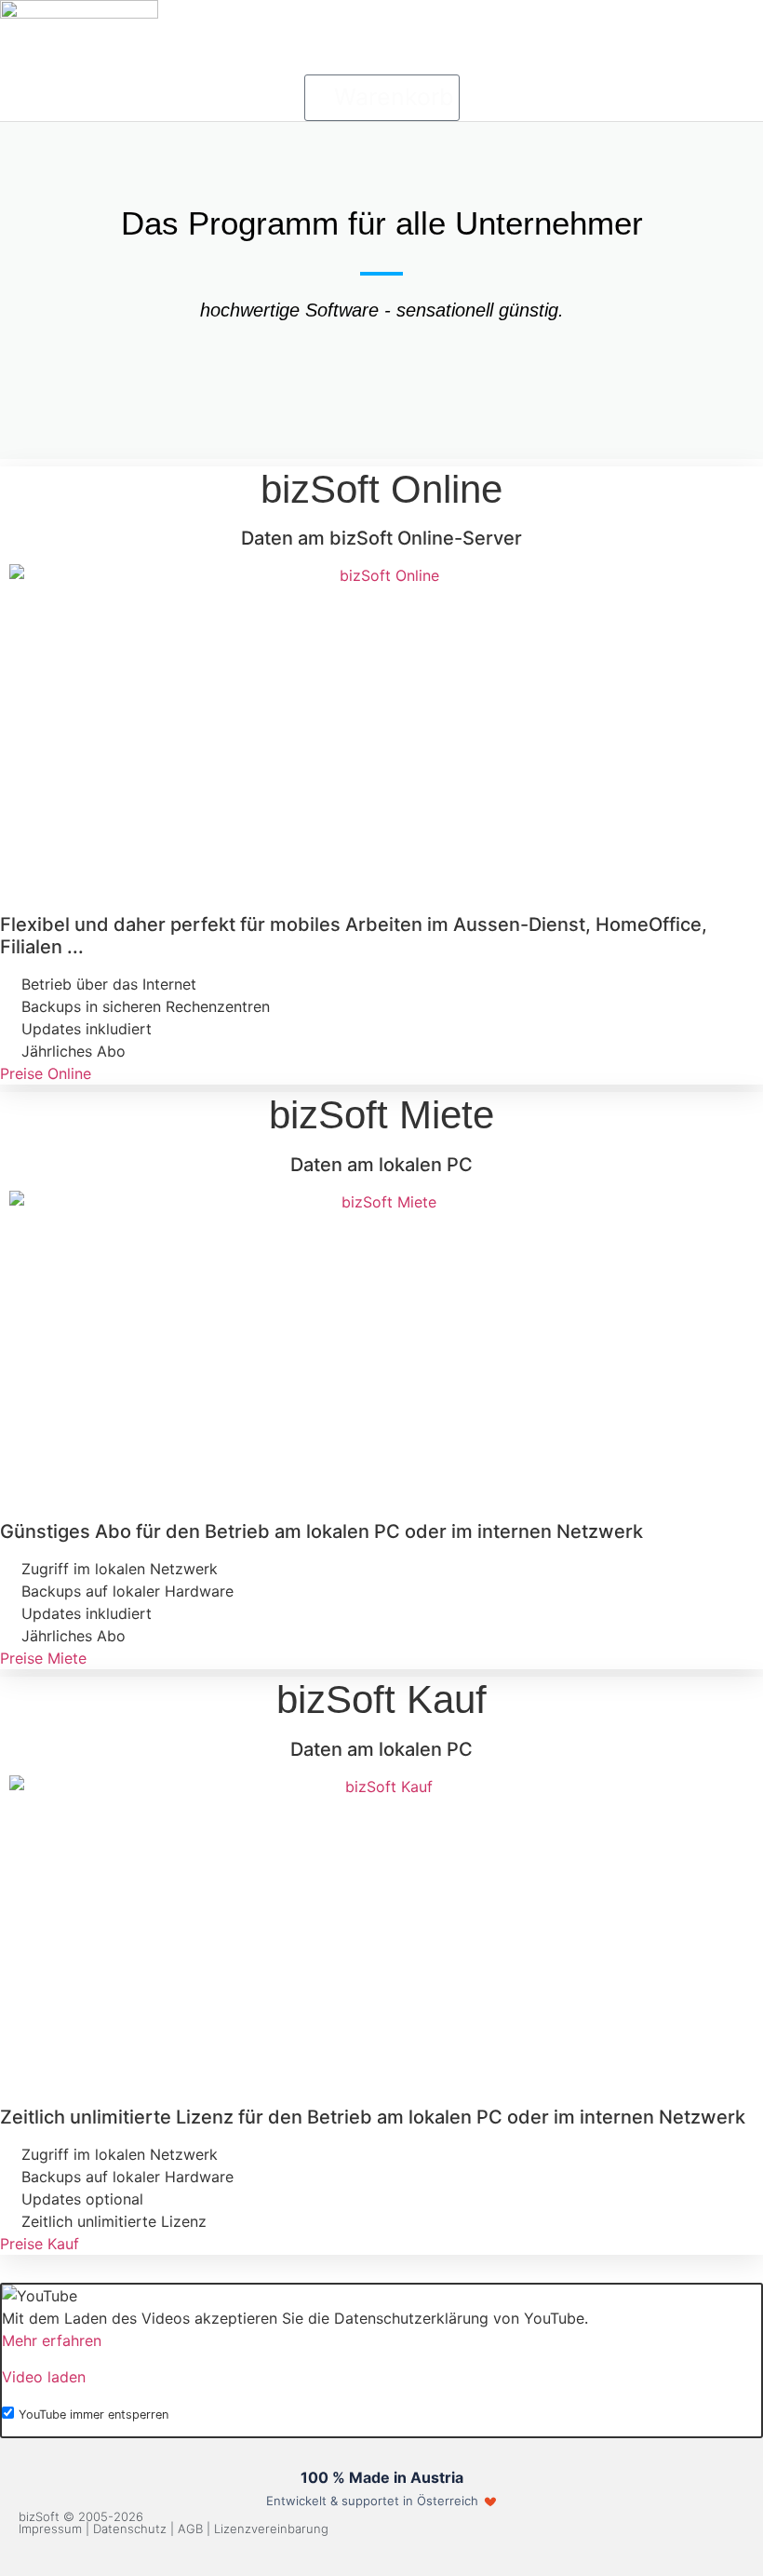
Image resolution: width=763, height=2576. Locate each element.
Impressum (50, 2529)
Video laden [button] (44, 2377)
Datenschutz (130, 2529)
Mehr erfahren (52, 2340)
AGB (190, 2529)
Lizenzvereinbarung (271, 2529)
